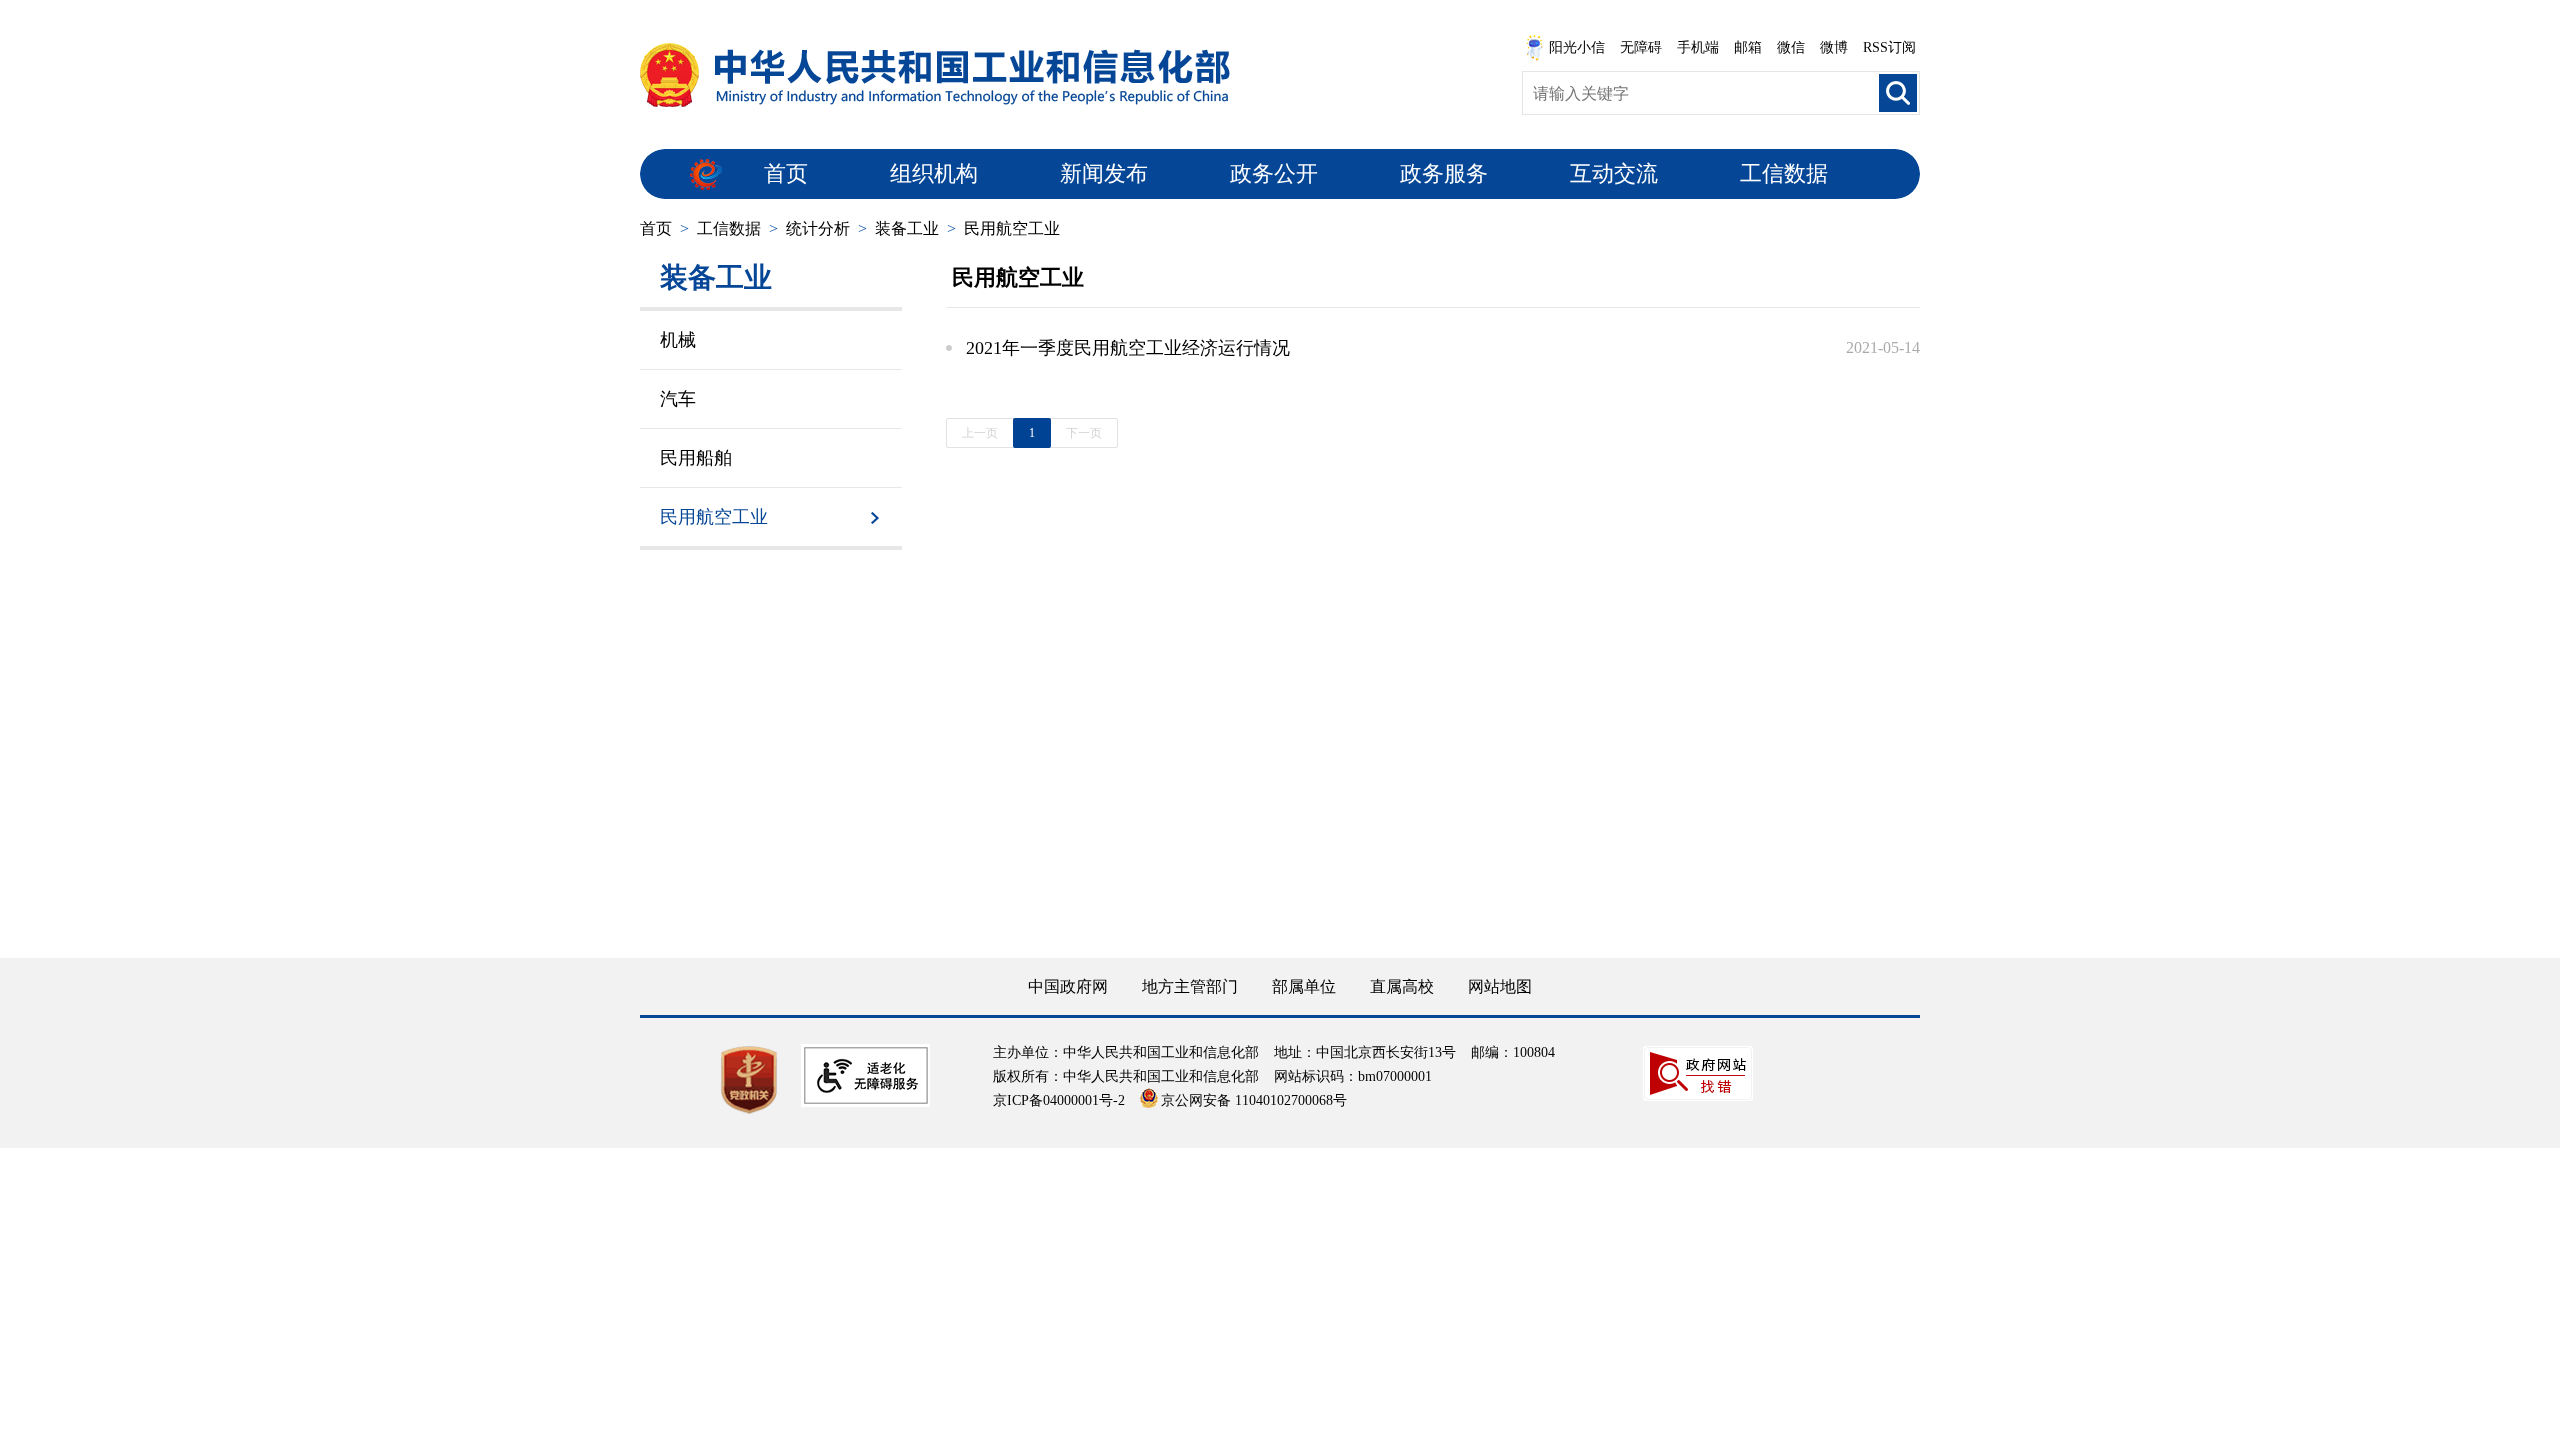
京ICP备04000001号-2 (1059, 1100)
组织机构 (934, 173)
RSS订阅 (1889, 47)
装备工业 (907, 228)
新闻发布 (1104, 173)
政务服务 (1444, 173)
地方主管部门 (1190, 986)
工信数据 (1784, 173)
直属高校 (1402, 986)
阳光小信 (1577, 47)
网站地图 (1500, 986)
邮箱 (1748, 47)
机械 (678, 340)
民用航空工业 (1012, 228)
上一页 (980, 433)
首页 (786, 173)
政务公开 (1274, 173)
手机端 (1698, 47)
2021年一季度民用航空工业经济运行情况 (1128, 348)
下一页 (1084, 433)
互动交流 (1614, 173)
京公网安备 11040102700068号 (1254, 1100)
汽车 (678, 399)
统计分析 (818, 228)
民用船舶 (696, 458)
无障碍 (1641, 47)
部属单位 (1304, 986)
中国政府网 (1068, 986)
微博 (1834, 47)
